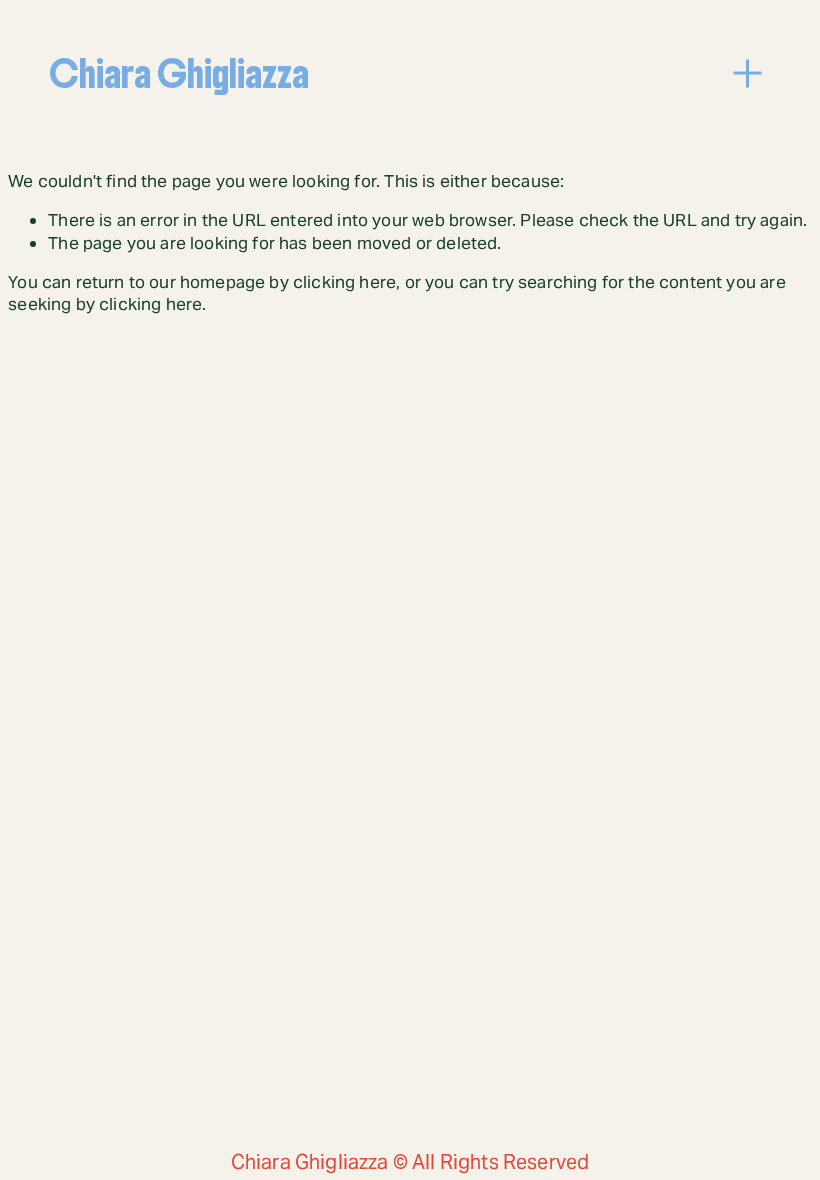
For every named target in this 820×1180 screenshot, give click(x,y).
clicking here (344, 282)
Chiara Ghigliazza (179, 74)
